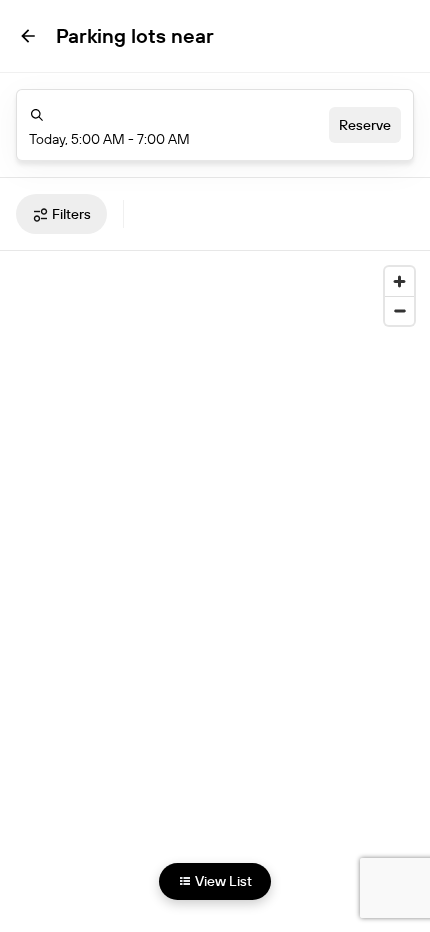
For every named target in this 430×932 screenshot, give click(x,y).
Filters (71, 214)
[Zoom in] (399, 281)
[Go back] (28, 36)
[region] (215, 577)
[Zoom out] (399, 310)
